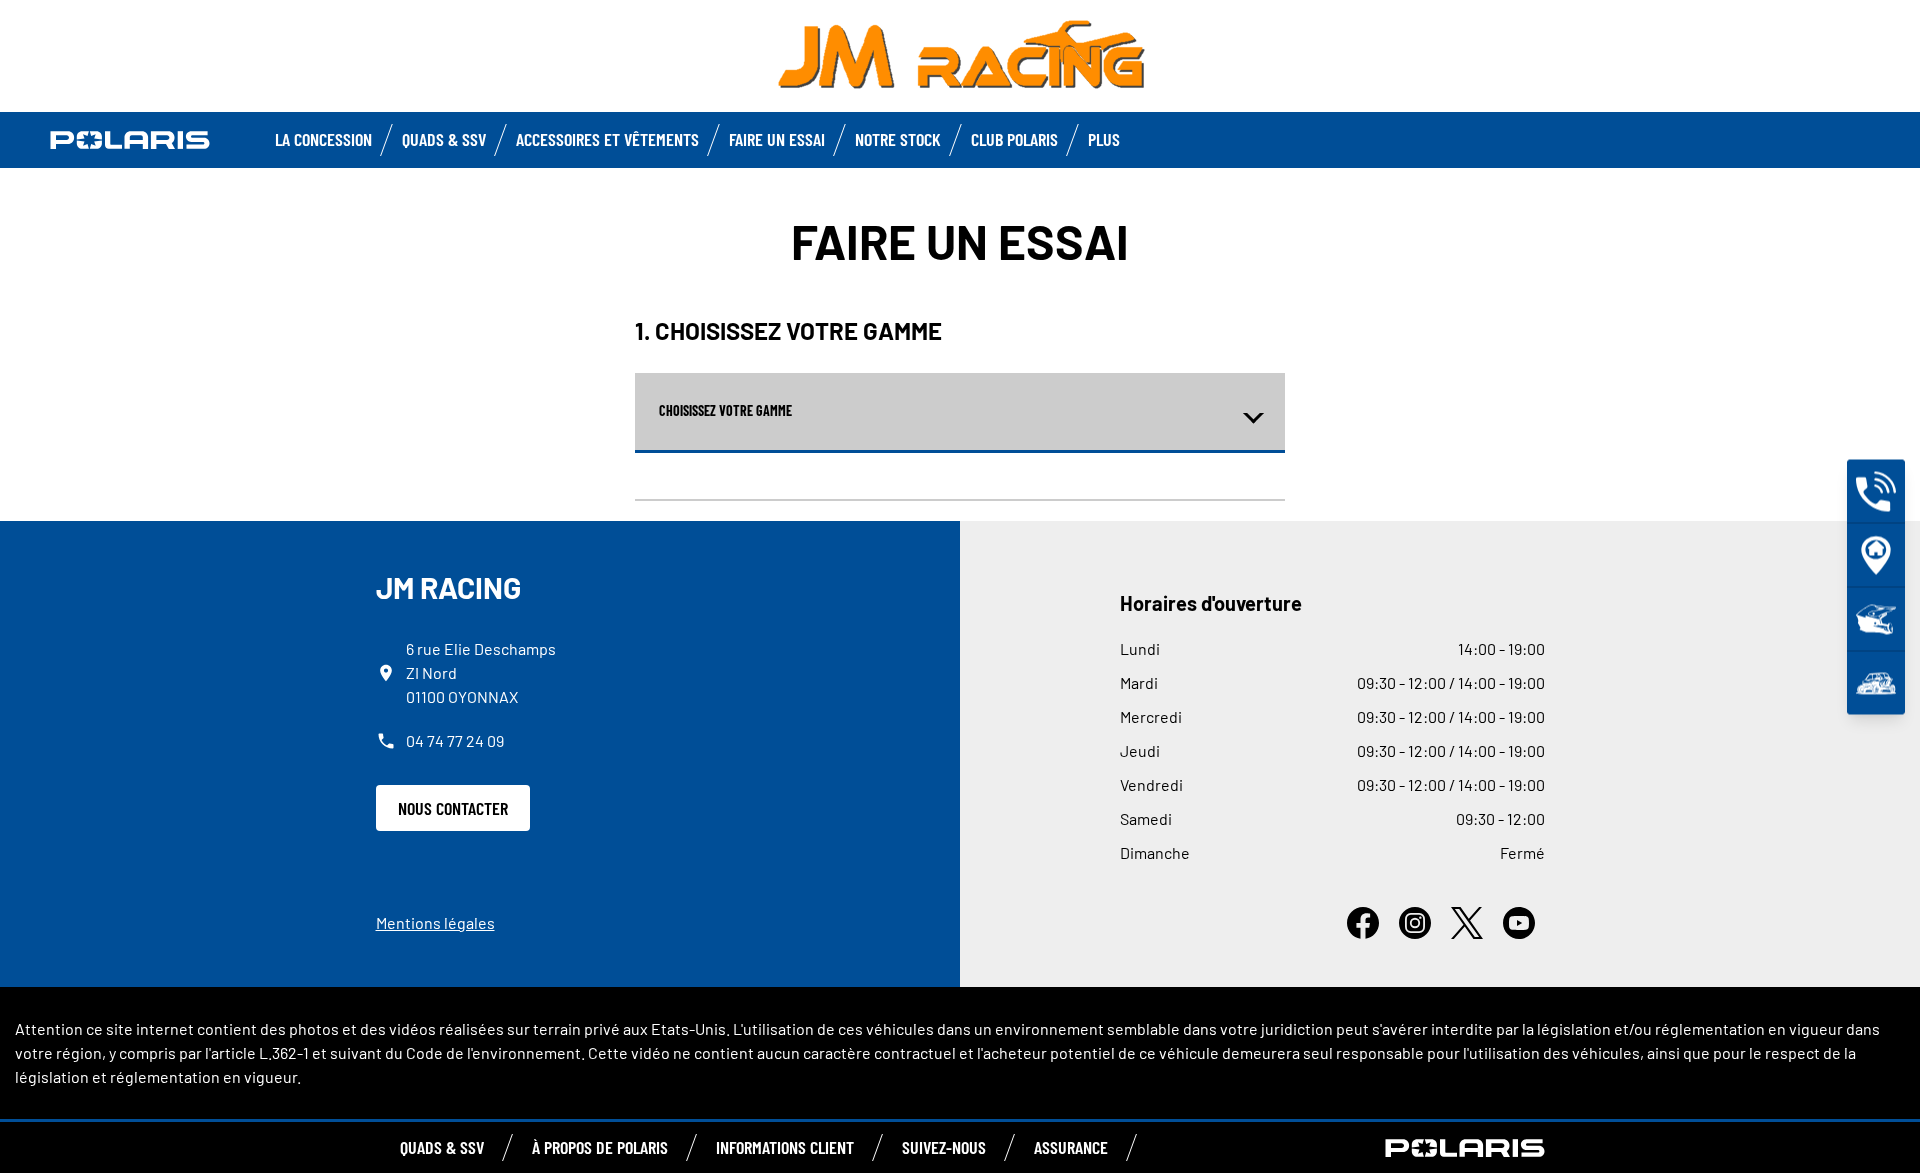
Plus (1104, 139)
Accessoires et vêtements (607, 139)
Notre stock (898, 139)
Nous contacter (453, 808)
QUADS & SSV (442, 1147)
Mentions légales (435, 922)
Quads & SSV (444, 139)
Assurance (1071, 1147)
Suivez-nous (944, 1147)
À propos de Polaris (600, 1147)
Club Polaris (1014, 139)
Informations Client (785, 1147)
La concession (323, 139)
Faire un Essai (777, 139)
